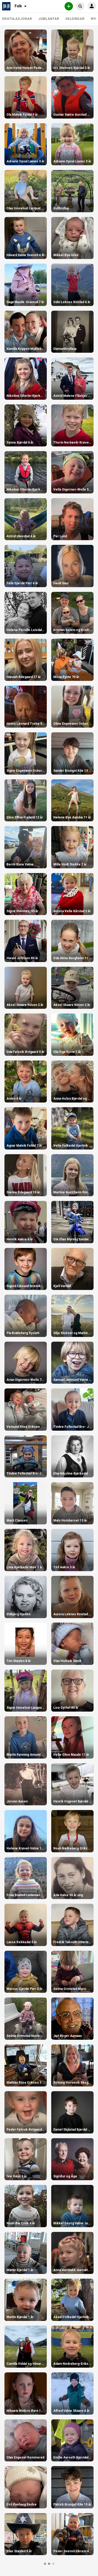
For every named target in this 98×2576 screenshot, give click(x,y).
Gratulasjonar (17, 19)
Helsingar (75, 19)
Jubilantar (49, 19)
